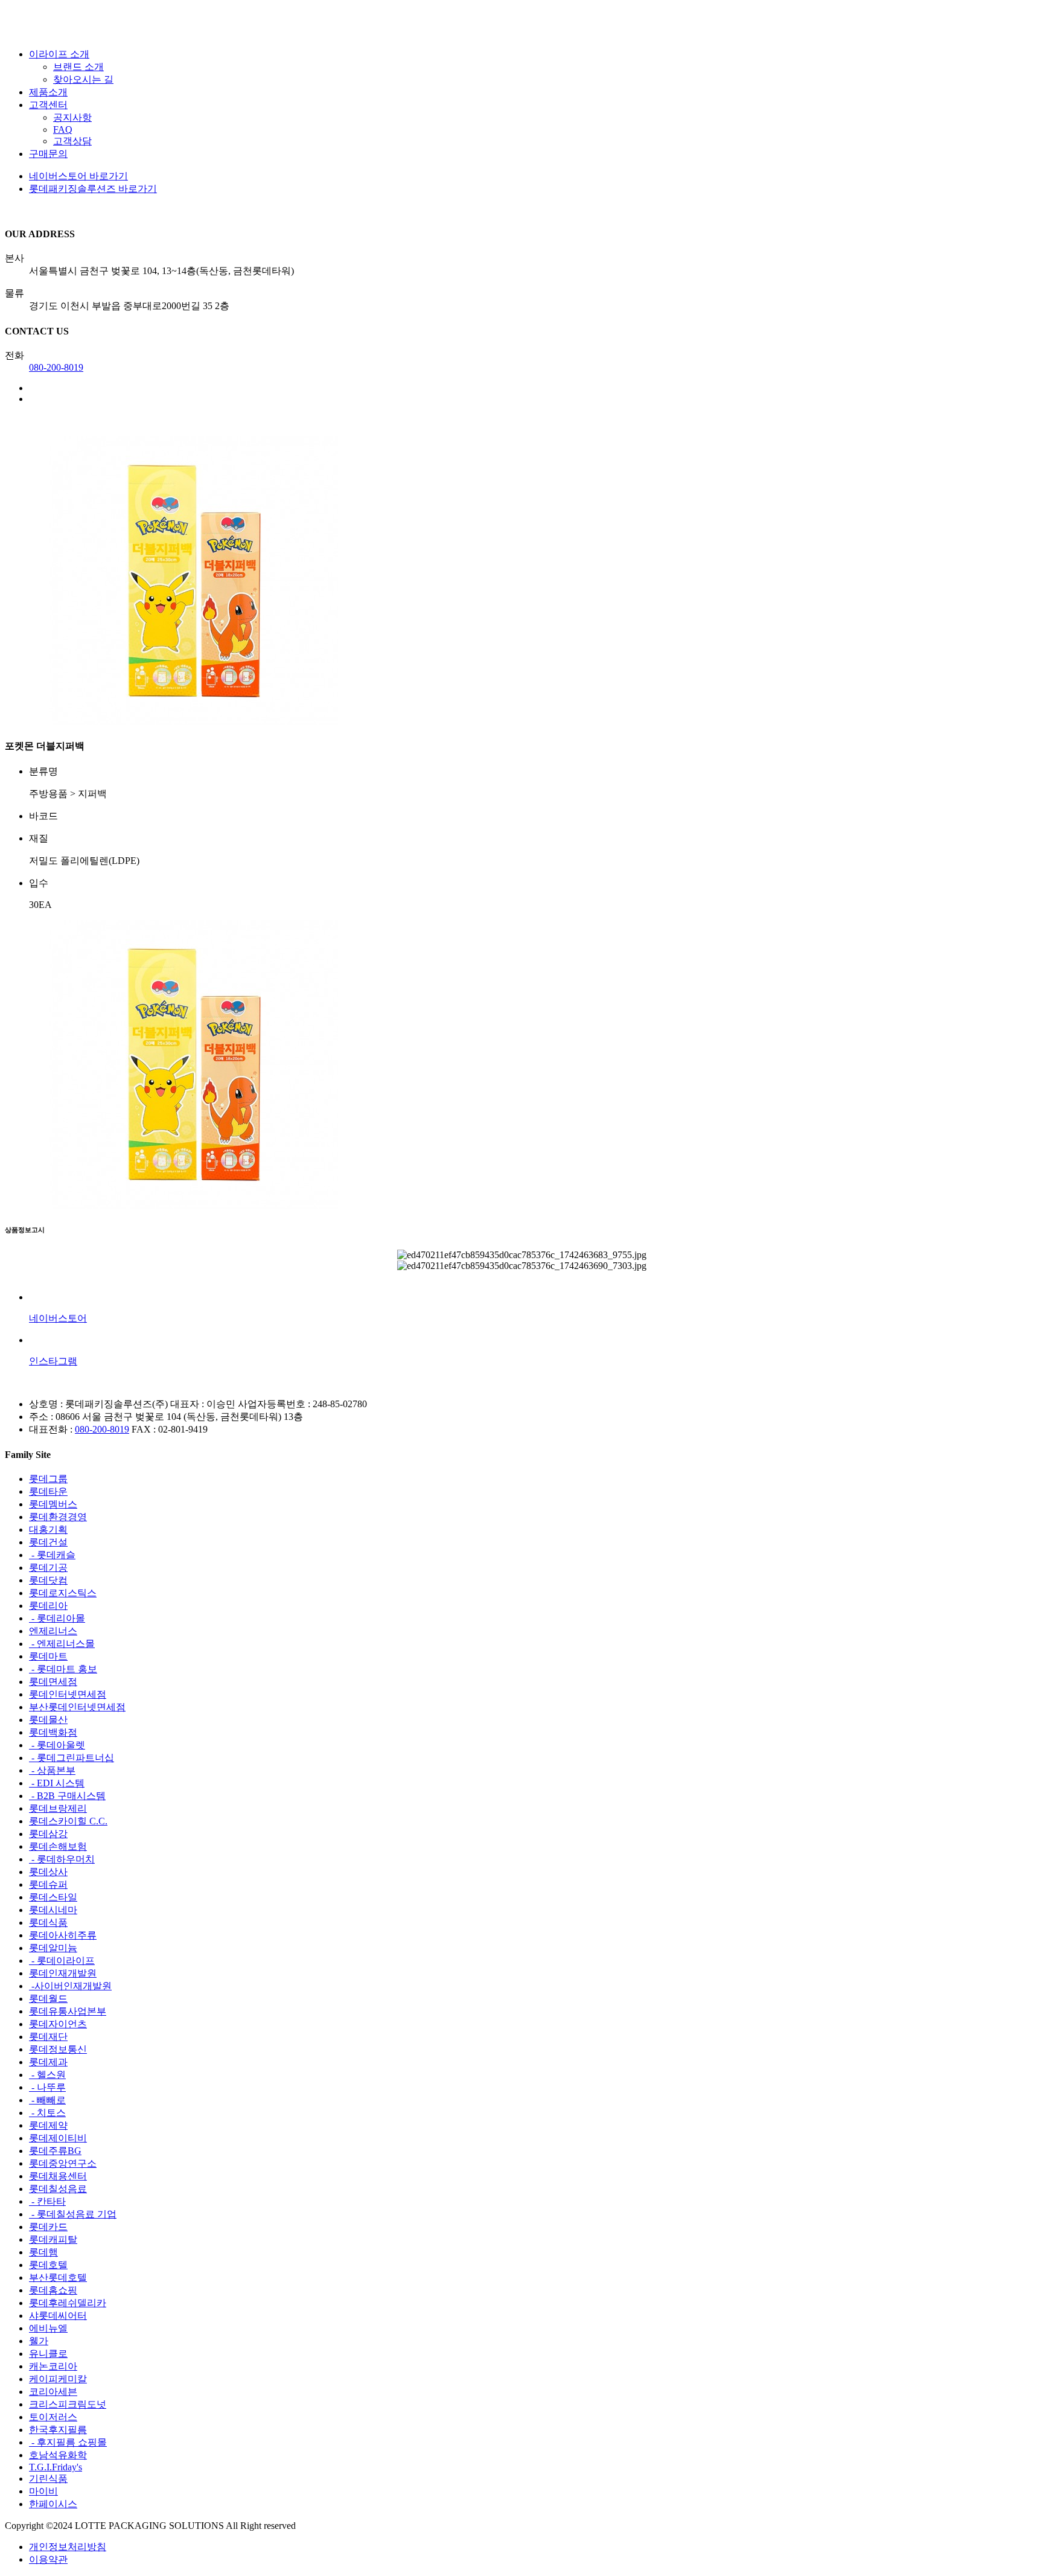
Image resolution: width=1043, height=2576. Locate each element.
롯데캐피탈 (53, 2239)
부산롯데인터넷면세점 (77, 1707)
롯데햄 (43, 2252)
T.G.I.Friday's (56, 2467)
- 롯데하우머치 (62, 1859)
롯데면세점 (53, 1682)
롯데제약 (48, 2125)
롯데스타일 (53, 1897)
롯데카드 (48, 2227)
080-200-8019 (56, 367)
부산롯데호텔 (58, 2277)
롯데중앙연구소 (63, 2163)
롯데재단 (48, 2037)
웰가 (39, 2341)
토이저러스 (53, 2417)
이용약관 (48, 2559)
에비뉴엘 (48, 2328)
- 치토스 (47, 2113)
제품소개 (48, 92)
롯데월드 (48, 1999)
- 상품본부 (52, 1770)
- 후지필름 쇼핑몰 (68, 2442)
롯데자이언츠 (58, 2024)
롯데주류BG (55, 2151)
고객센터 (48, 105)
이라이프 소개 (59, 54)
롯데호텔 (48, 2265)
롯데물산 (48, 1720)
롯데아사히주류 (63, 1935)
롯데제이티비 (58, 2138)
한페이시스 (53, 2504)
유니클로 (48, 2354)
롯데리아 (48, 1606)
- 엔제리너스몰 (62, 1644)
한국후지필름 (58, 2430)
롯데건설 (48, 1542)
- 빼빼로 (47, 2100)
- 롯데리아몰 (57, 1618)
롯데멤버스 (53, 1504)
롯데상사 (48, 1872)
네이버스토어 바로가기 (78, 176)
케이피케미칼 (58, 2379)
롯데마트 (48, 1656)
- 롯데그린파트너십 (72, 1758)
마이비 (43, 2491)
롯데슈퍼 (48, 1884)
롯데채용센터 (58, 2176)
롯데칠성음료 (58, 2189)
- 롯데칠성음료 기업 (73, 2214)
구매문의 (48, 154)
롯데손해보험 (58, 1846)
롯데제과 (48, 2062)
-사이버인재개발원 (70, 1986)
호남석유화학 (58, 2455)
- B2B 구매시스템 (67, 1796)
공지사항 (72, 117)
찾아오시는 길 (83, 79)
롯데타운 (48, 1491)
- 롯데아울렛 (57, 1745)
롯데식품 (48, 1922)
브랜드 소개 (78, 67)
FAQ (63, 129)
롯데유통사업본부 (68, 2011)
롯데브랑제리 (58, 1808)
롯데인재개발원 (63, 1973)
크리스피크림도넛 (68, 2404)
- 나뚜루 (47, 2087)
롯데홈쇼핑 (53, 2290)
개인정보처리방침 (68, 2547)
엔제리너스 (53, 1631)
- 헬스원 (47, 2075)
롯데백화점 (53, 1732)
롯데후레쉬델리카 (68, 2303)
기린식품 (48, 2479)
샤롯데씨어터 (58, 2316)
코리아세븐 (53, 2392)
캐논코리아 (53, 2366)
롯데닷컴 (48, 1580)
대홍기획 (48, 1529)
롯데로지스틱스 (63, 1593)
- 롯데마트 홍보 (63, 1669)
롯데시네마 (53, 1910)
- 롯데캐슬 (52, 1555)
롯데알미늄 (53, 1948)
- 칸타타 (47, 2201)
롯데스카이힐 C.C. (68, 1821)
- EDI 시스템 (57, 1783)
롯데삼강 (48, 1834)
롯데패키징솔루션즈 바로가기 (93, 189)
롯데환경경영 (58, 1517)
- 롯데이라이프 (62, 1961)
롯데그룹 (48, 1479)
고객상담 (72, 141)
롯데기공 (48, 1568)
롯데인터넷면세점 (68, 1694)
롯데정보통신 (58, 2049)
